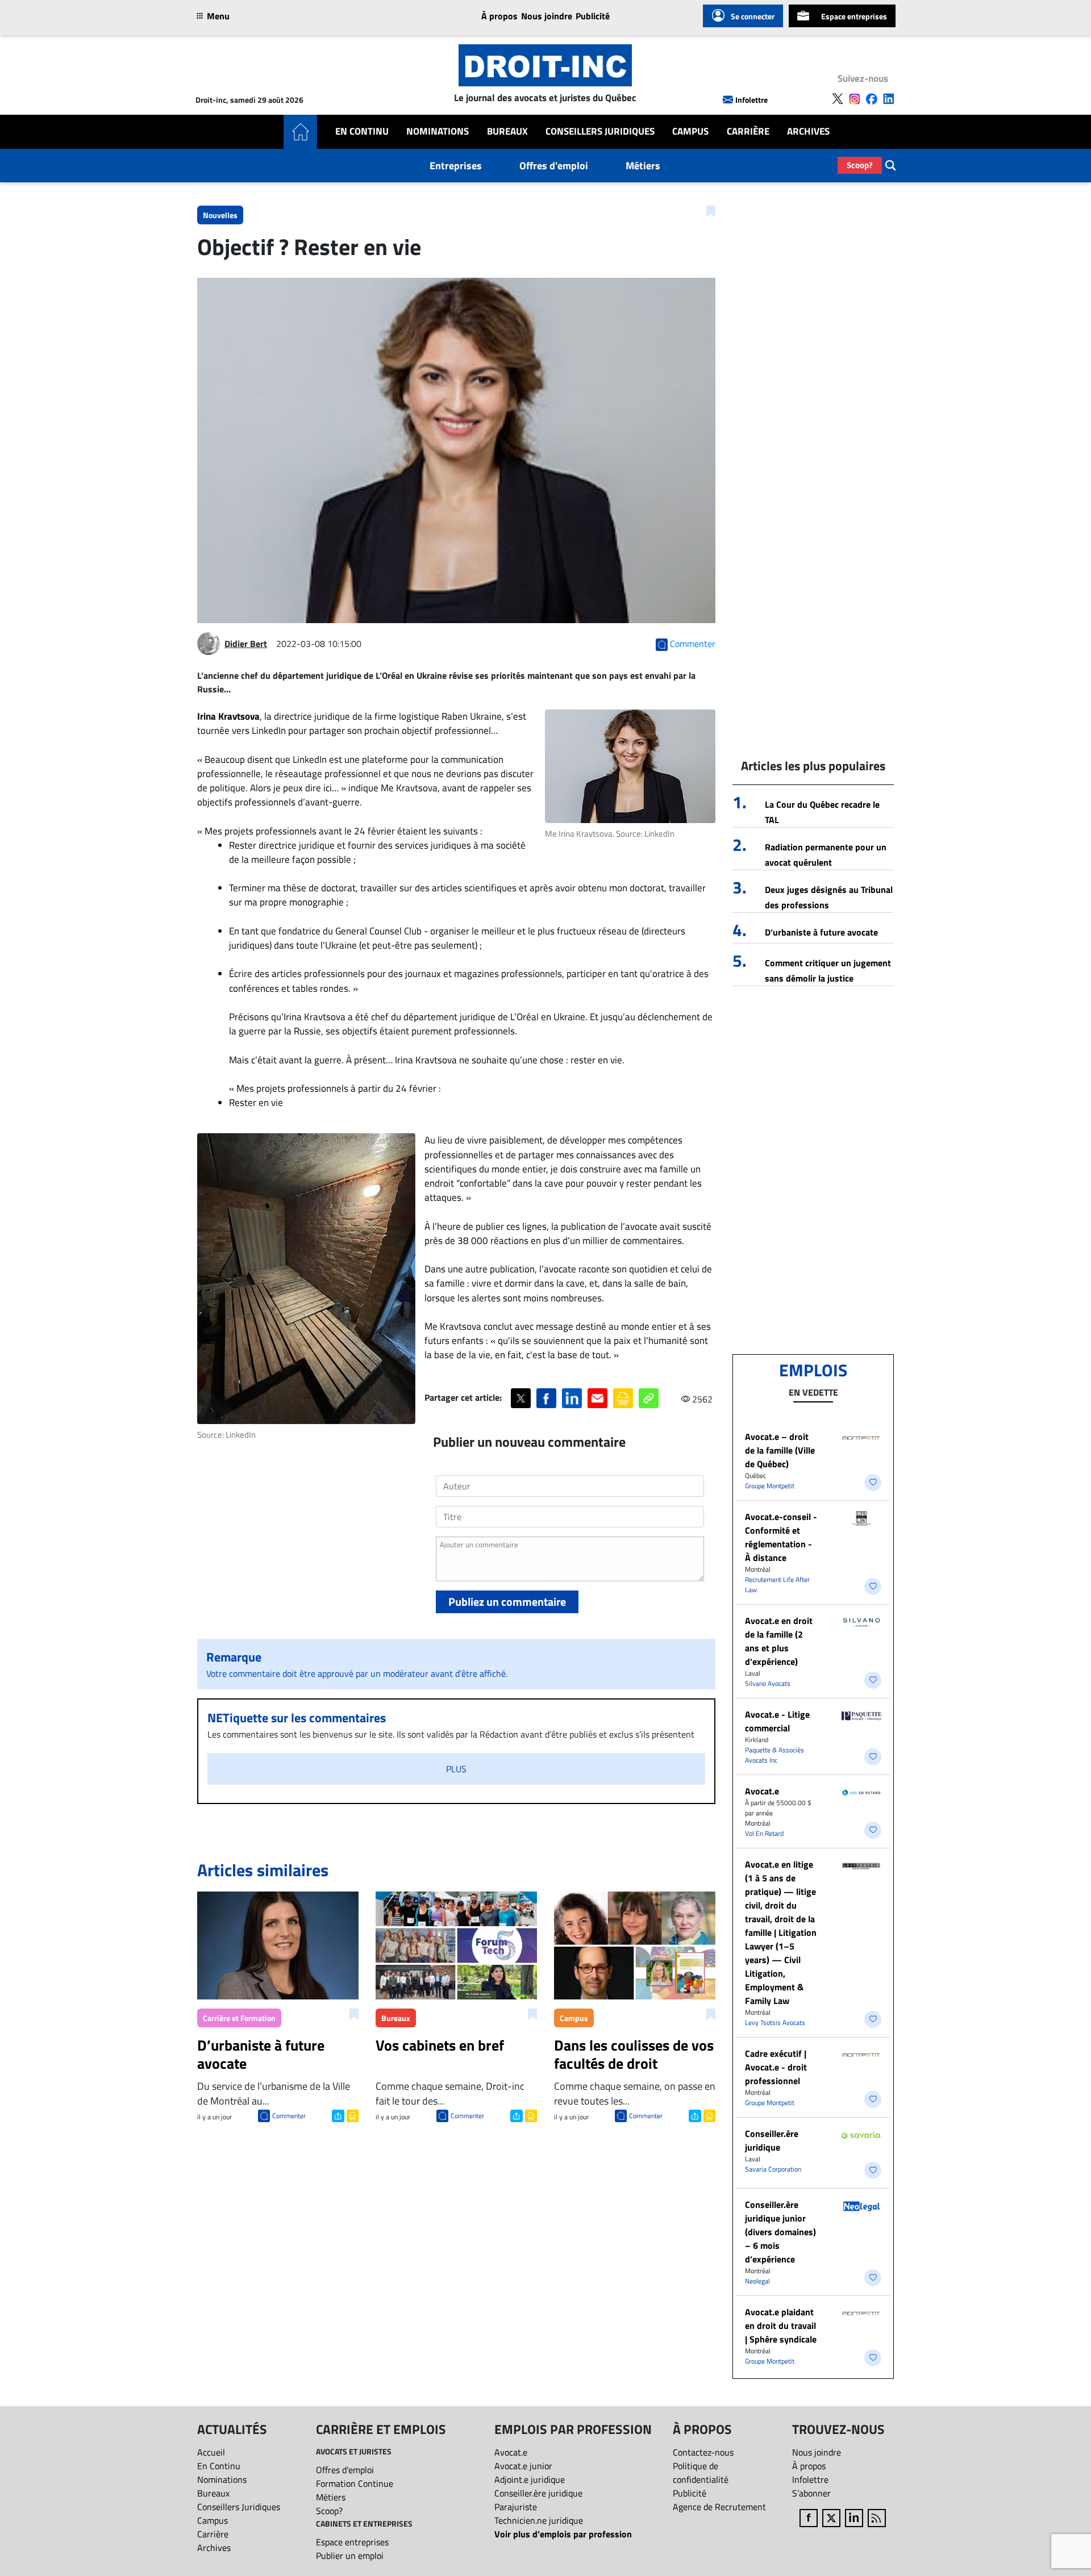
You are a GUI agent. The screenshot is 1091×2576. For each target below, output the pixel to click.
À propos (499, 16)
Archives (808, 131)
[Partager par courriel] (597, 1398)
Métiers (643, 166)
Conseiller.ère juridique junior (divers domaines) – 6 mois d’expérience (780, 2232)
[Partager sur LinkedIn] (572, 1398)
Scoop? (860, 165)
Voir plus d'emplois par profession (563, 2534)
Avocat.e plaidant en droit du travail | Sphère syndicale (781, 2326)
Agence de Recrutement (719, 2507)
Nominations (438, 131)
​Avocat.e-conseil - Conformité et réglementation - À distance (781, 1537)
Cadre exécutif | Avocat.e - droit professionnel (776, 2067)
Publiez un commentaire (507, 1602)
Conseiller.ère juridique (772, 2140)
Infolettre (751, 100)
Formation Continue (355, 2483)
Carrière (748, 131)
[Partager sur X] (521, 1398)
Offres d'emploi (554, 166)
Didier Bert (246, 644)
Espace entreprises (854, 16)
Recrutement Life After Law (777, 1585)
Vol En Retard (764, 1833)
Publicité (593, 16)
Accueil (211, 2452)
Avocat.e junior (523, 2466)
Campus (690, 131)
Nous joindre (547, 16)
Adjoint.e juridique (530, 2479)
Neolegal (757, 2281)
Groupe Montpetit (770, 1486)
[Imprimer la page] (623, 1398)
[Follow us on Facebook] (872, 99)
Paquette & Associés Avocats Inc (774, 1755)
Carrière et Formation (239, 2018)
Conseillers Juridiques (600, 131)
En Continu (362, 131)
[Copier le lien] (649, 1398)
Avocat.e (762, 1791)
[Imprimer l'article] (351, 2115)
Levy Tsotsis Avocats (775, 2022)
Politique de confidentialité (701, 2473)
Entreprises (456, 166)
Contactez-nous (703, 2452)
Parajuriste (516, 2507)
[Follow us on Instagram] (855, 99)
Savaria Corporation (773, 2169)
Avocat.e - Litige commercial (777, 1721)
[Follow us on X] (838, 99)
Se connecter (753, 16)
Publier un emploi (350, 2556)
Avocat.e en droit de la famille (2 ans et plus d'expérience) (779, 1641)
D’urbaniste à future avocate (821, 932)
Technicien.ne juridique (539, 2520)
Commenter (289, 2116)
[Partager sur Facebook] (546, 1398)
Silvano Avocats (768, 1683)
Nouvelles (220, 215)
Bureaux (507, 131)
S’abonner (811, 2493)
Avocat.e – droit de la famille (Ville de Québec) (780, 1450)
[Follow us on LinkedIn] (889, 99)
